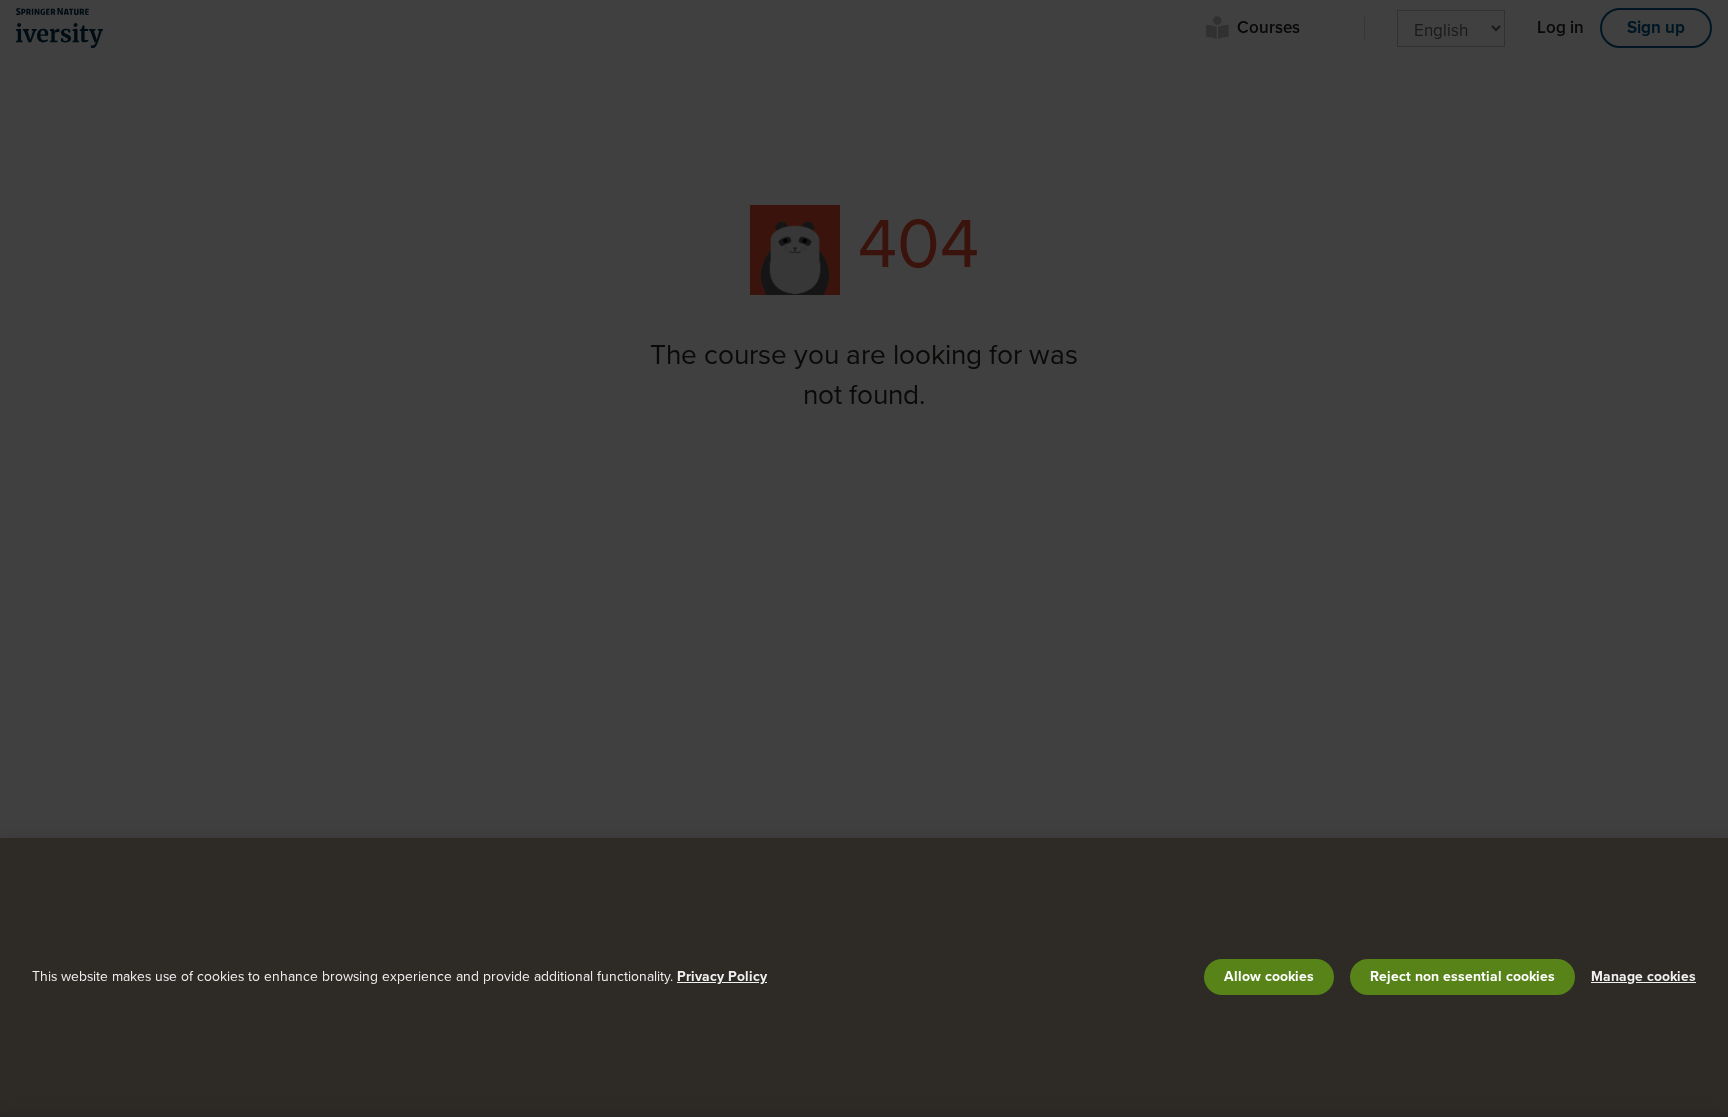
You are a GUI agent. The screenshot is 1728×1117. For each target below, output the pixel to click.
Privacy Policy (722, 976)
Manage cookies (1643, 976)
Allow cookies (1269, 976)
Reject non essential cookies (1462, 976)
